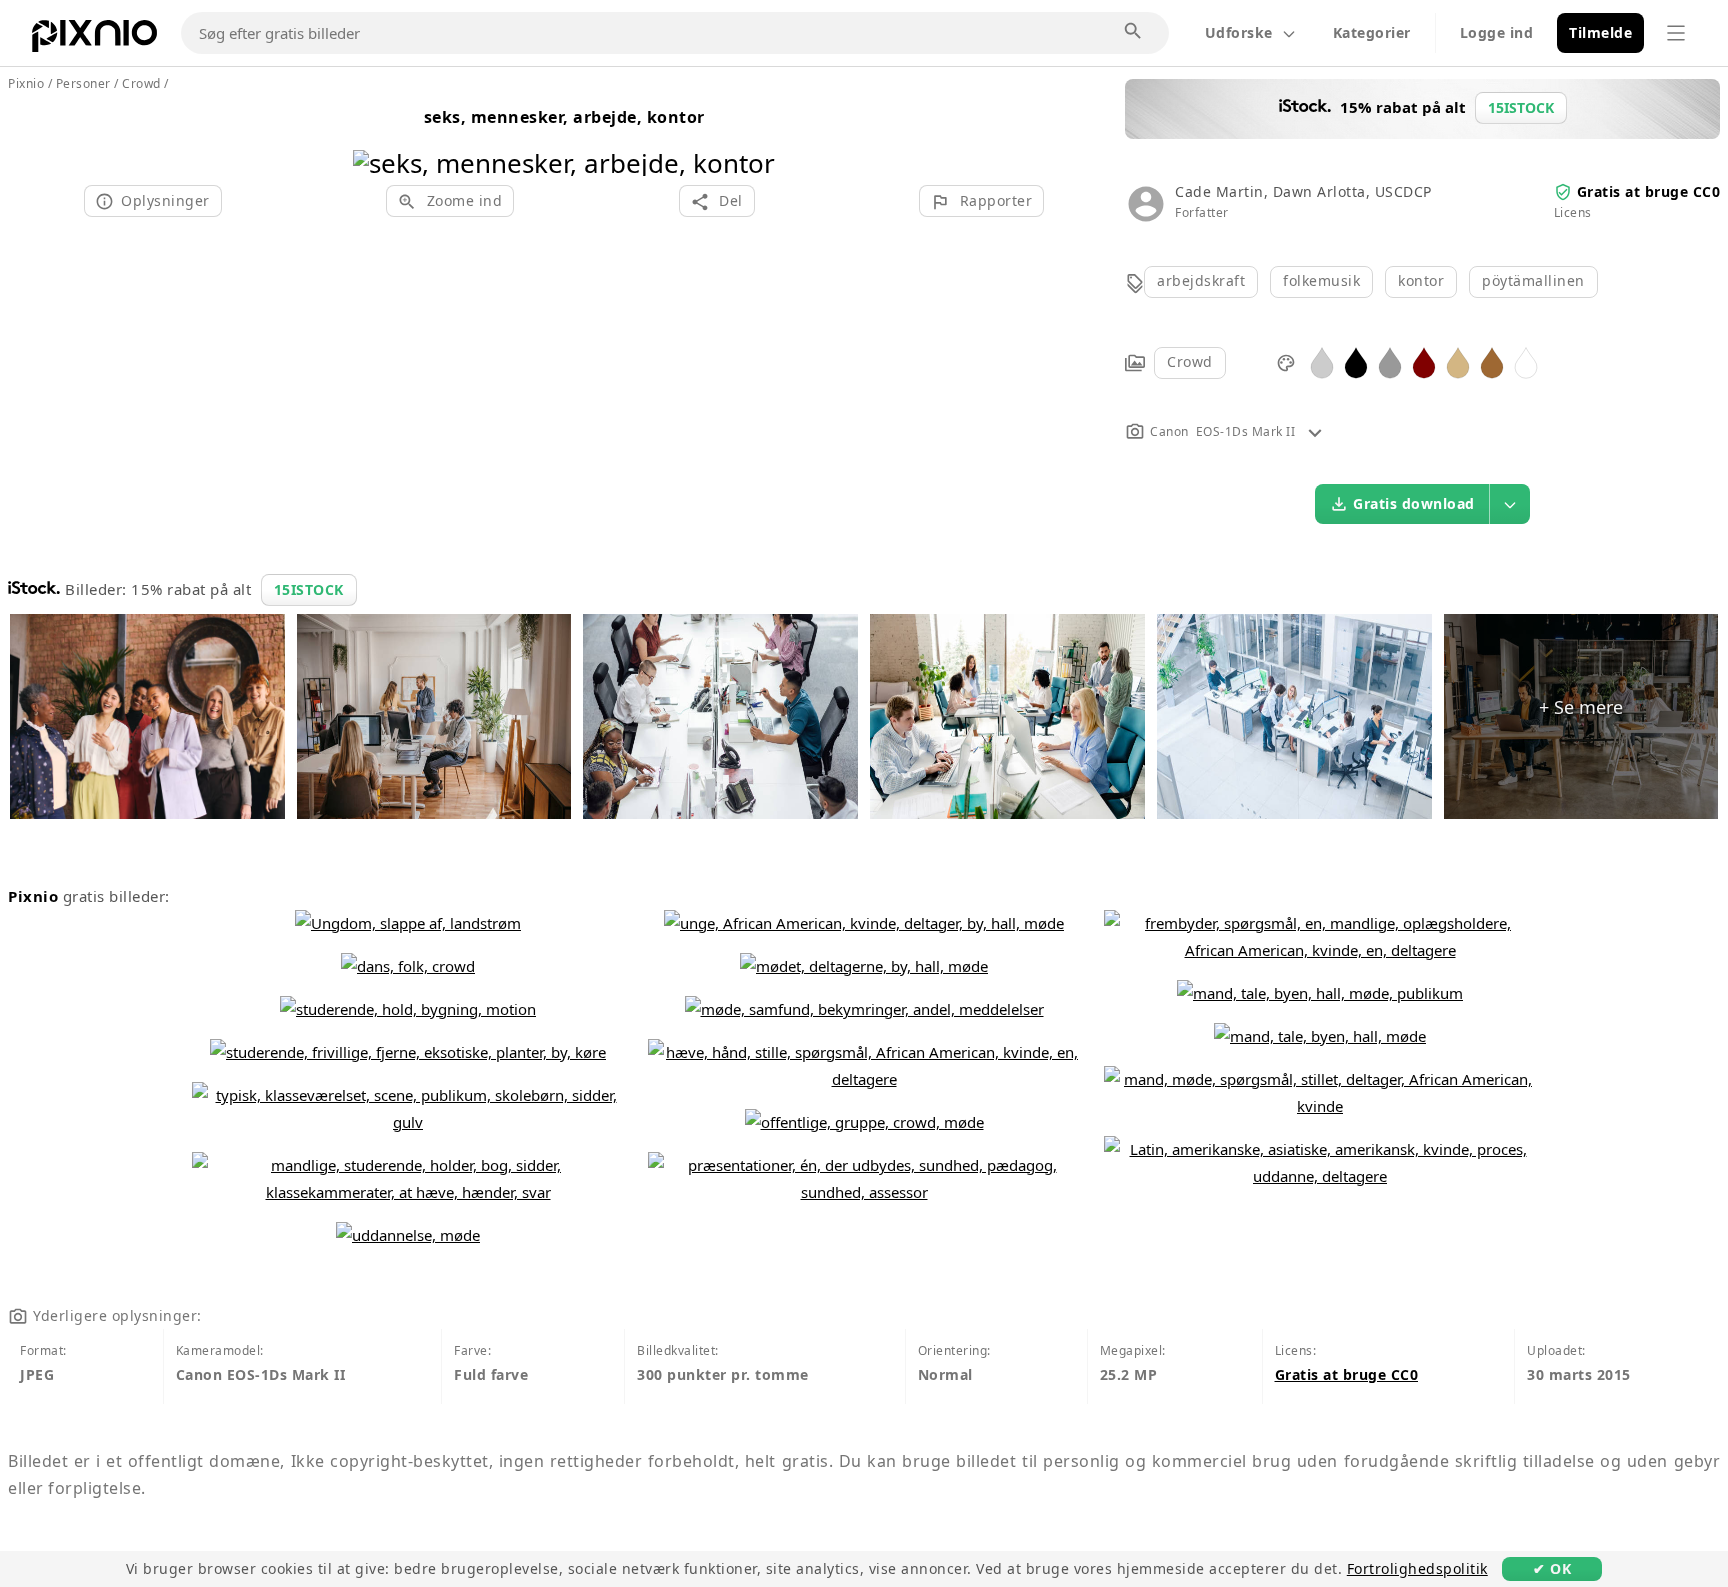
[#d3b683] (1458, 361)
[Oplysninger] (1315, 431)
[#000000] (1356, 361)
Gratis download (1414, 503)
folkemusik (1321, 280)
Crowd (1190, 361)
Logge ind (1497, 32)
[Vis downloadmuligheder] (1510, 504)
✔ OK (1552, 1568)
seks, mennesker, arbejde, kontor (564, 117)
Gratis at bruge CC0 (1649, 191)
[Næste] (752, 137)
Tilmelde (1600, 32)
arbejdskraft (1201, 280)
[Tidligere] (375, 137)
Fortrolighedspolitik (1417, 1568)
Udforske (1239, 32)
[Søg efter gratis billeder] (1134, 32)
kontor (1421, 280)
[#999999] (1390, 361)
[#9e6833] (1492, 361)
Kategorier (1372, 32)
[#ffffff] (1526, 361)
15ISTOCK (309, 589)
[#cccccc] (1322, 361)
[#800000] (1424, 361)
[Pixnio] (94, 40)
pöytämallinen (1533, 280)
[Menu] (1676, 33)
